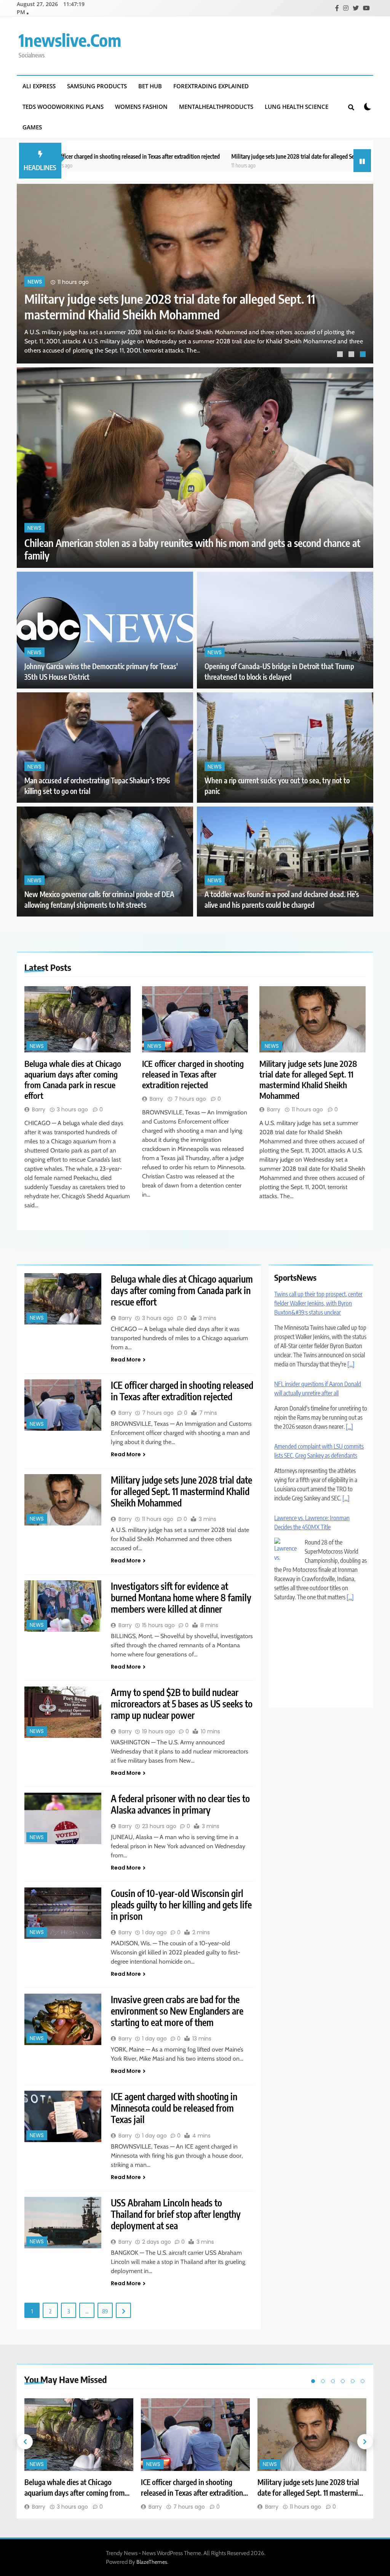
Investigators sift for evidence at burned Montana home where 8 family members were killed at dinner (181, 1597)
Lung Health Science (296, 107)
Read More (126, 1360)
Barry (39, 1109)
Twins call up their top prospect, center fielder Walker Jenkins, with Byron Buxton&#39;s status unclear (318, 1303)
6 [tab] (363, 2381)
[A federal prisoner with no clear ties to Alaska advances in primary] (63, 1818)
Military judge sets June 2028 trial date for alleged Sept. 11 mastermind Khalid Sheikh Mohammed (248, 156)
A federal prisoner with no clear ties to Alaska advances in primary (180, 1804)
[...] (351, 1364)
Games (32, 127)
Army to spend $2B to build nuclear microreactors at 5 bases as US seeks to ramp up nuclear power (182, 1704)
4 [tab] (343, 2381)
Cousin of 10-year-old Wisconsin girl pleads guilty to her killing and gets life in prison (181, 1905)
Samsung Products (97, 86)
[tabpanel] (195, 274)
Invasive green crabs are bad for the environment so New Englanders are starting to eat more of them (177, 2011)
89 (105, 2311)
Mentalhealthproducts (216, 107)
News (35, 282)
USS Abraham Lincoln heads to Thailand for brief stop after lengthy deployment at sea (176, 2214)
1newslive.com (70, 40)
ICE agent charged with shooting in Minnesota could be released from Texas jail (174, 2108)
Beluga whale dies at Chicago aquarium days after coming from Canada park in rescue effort (169, 306)
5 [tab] (353, 2381)
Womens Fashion (141, 107)
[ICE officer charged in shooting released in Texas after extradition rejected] (195, 1019)
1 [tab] (341, 355)
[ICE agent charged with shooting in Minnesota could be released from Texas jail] (63, 2116)
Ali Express (39, 86)
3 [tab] (364, 355)
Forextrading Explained (211, 86)
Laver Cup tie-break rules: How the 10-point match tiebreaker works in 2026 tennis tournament (318, 1626)
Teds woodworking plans (63, 107)
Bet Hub (150, 86)
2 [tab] (352, 355)
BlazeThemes (152, 2562)
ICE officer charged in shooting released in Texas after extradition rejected (193, 1074)
